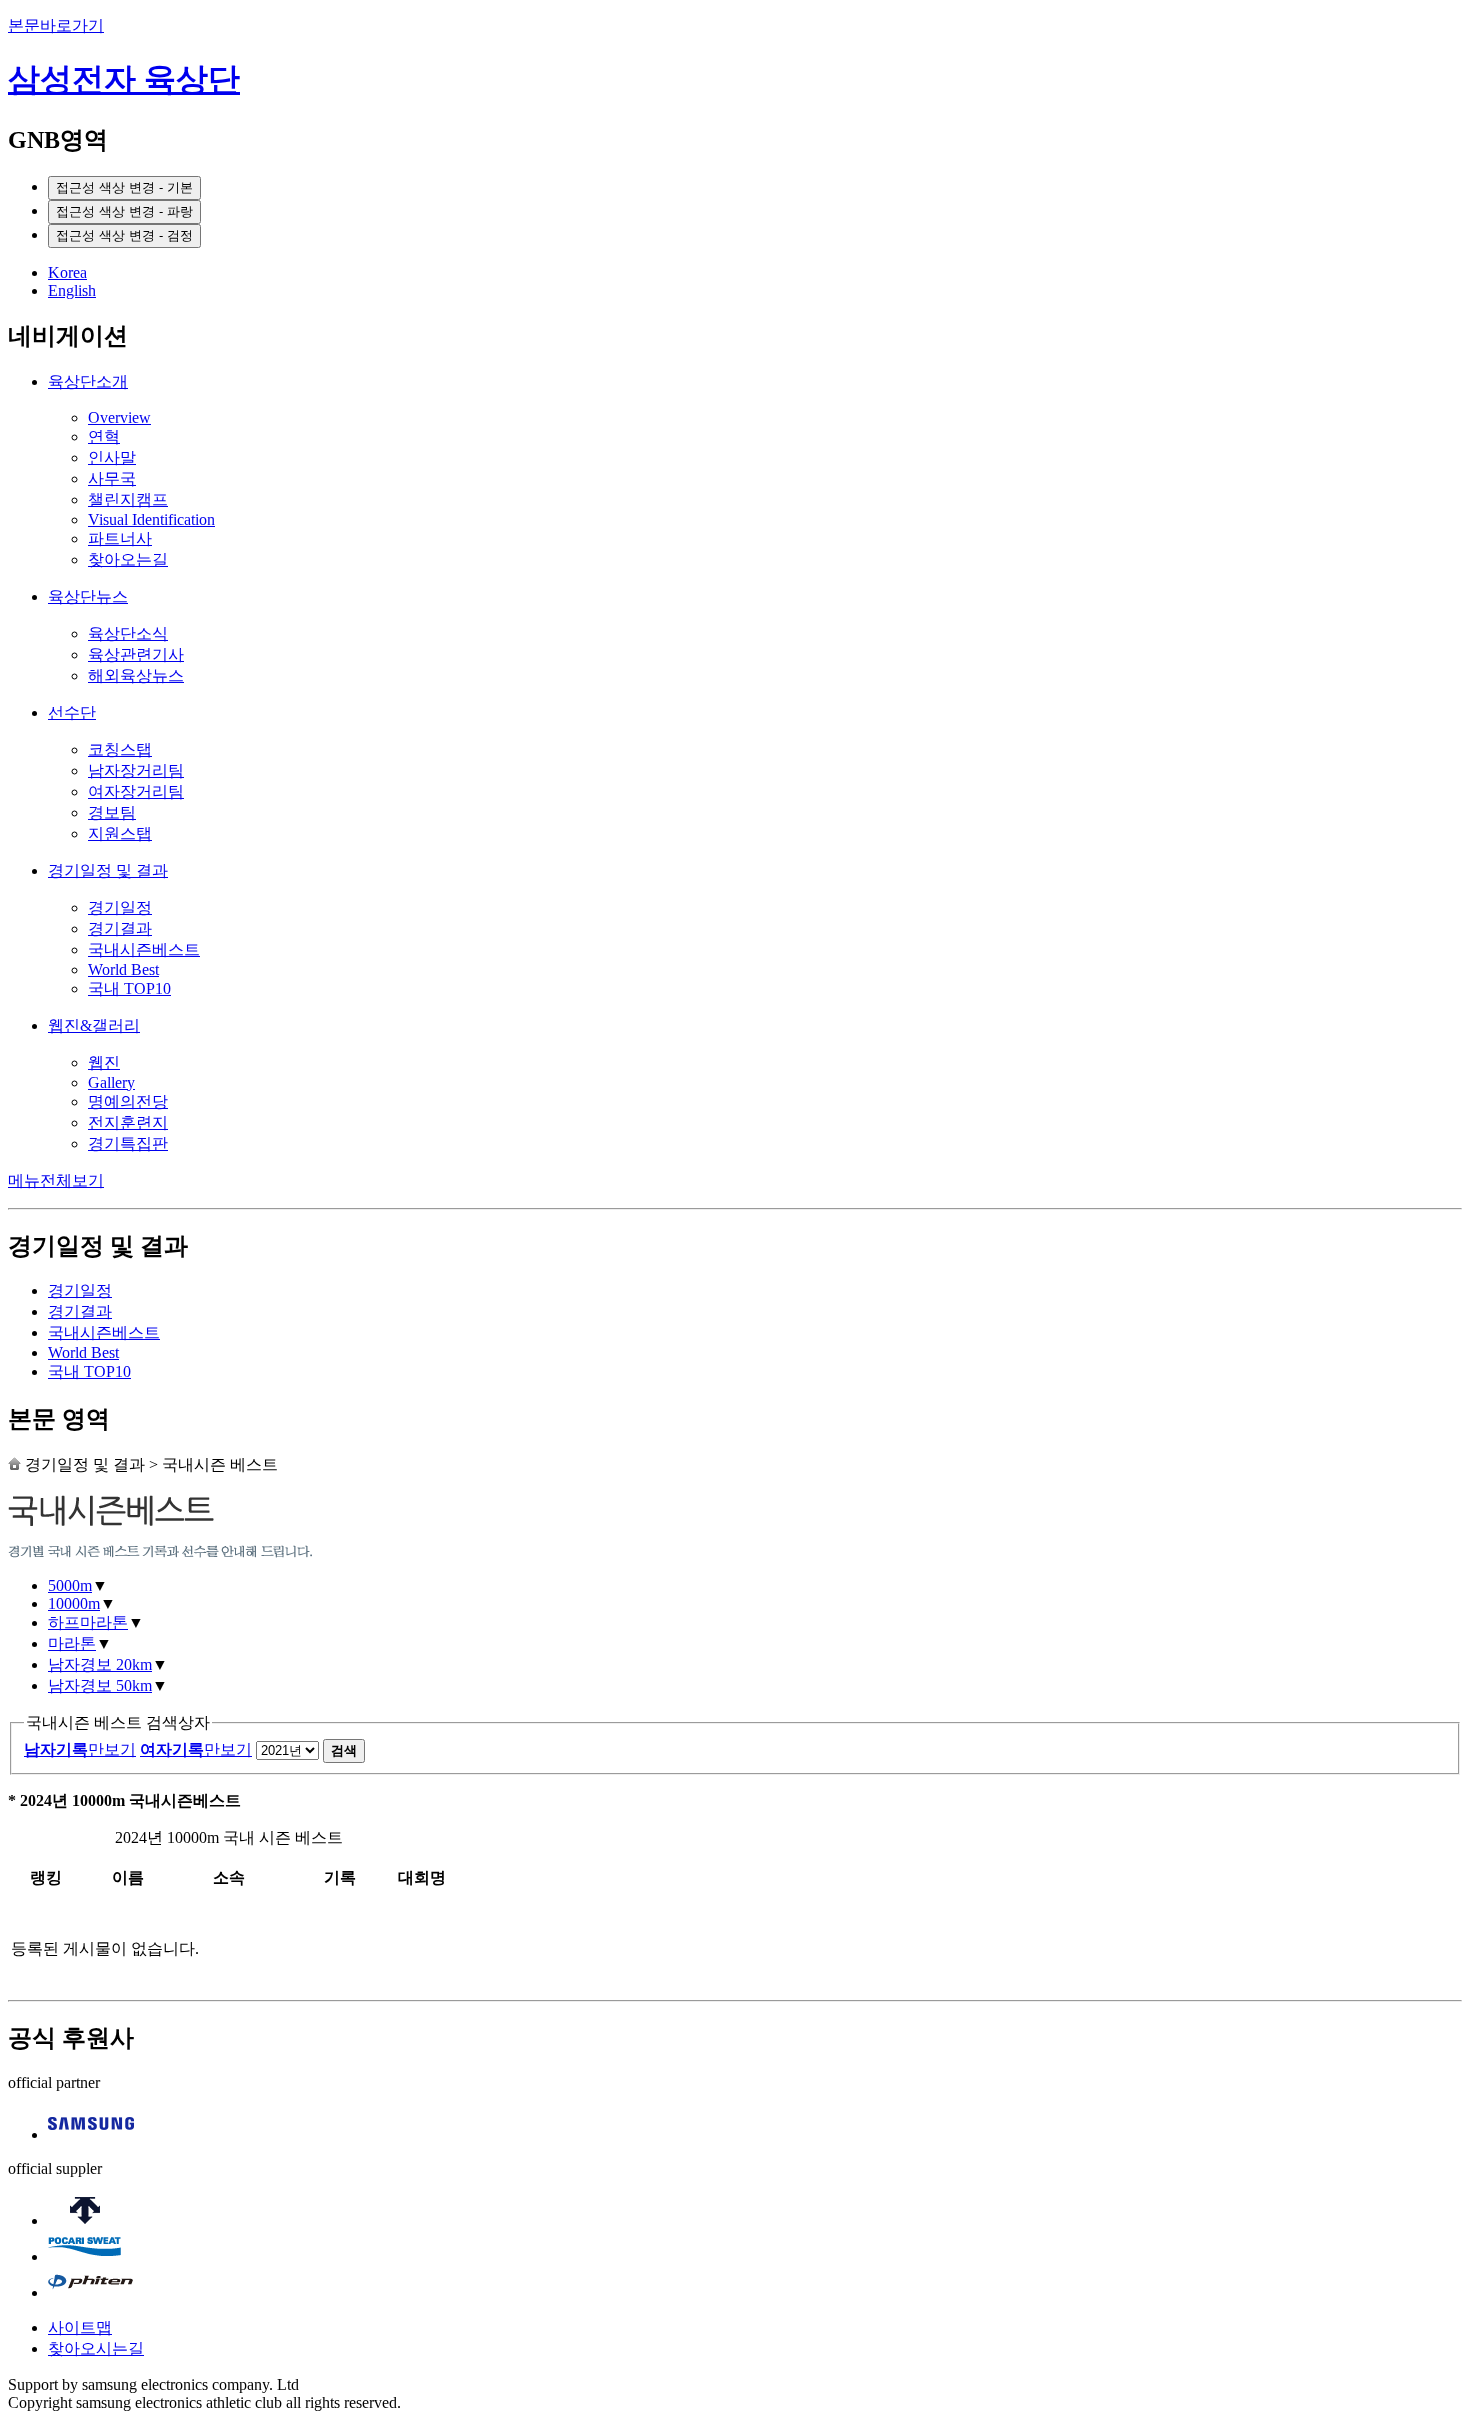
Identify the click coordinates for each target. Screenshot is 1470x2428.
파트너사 (120, 538)
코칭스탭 (120, 749)
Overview (119, 417)
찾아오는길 (128, 559)
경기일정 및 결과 (108, 870)
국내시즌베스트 (144, 949)
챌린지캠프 (128, 499)
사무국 (112, 478)
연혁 (104, 436)
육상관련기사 (136, 654)
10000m (74, 1603)
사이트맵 (80, 2327)
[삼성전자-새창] (91, 2134)
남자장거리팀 (136, 770)
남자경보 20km (100, 1664)
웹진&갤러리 (94, 1025)
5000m (70, 1585)
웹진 (104, 1062)
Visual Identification (151, 519)
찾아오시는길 (96, 2348)
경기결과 (120, 928)
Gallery (111, 1082)
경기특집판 (128, 1143)
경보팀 (112, 812)
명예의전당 (128, 1101)
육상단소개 (88, 381)
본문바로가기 (56, 25)
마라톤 (72, 1643)
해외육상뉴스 (136, 675)
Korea (67, 272)
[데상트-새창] (85, 2220)
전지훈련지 (128, 1122)
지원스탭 (120, 833)
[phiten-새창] (91, 2292)
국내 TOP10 (129, 988)
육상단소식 (128, 633)
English (72, 290)
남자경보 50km (100, 1685)
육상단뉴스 (88, 596)
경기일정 (120, 907)
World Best (123, 969)
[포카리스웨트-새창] (84, 2256)
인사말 (112, 457)
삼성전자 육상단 (124, 79)
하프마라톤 (88, 1622)
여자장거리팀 (136, 791)
